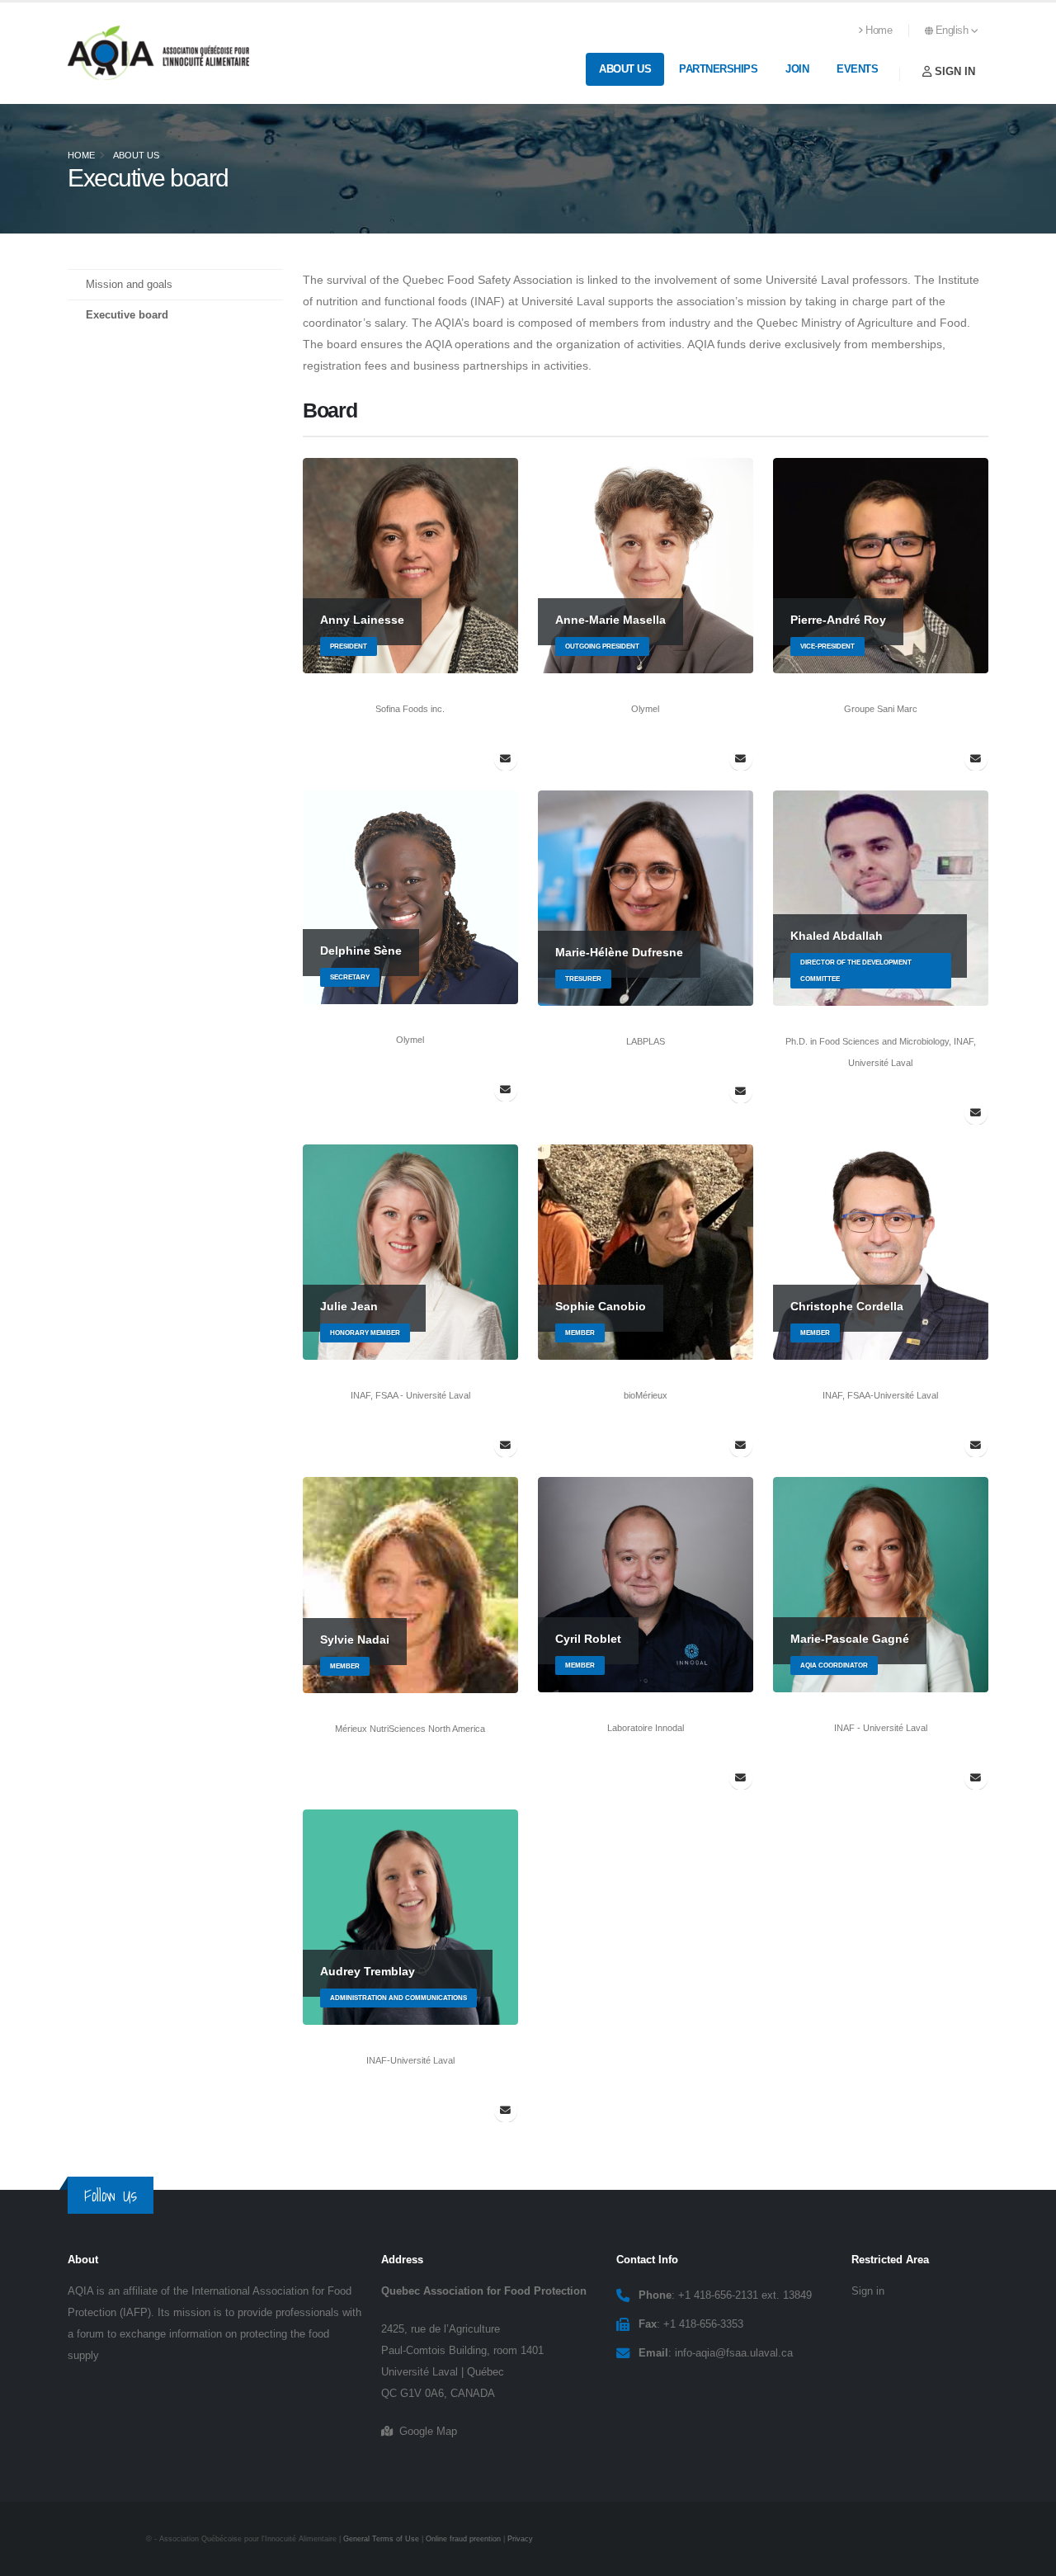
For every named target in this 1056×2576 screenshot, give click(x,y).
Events (857, 69)
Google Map (425, 2432)
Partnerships (718, 69)
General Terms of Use (381, 2539)
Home (879, 31)
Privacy (520, 2539)
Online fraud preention (463, 2539)
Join (797, 69)
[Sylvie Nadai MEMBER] (410, 1584)
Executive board (127, 315)
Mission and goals (129, 285)
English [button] (953, 31)
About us (625, 69)
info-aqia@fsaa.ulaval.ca (734, 2353)
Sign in (953, 71)
